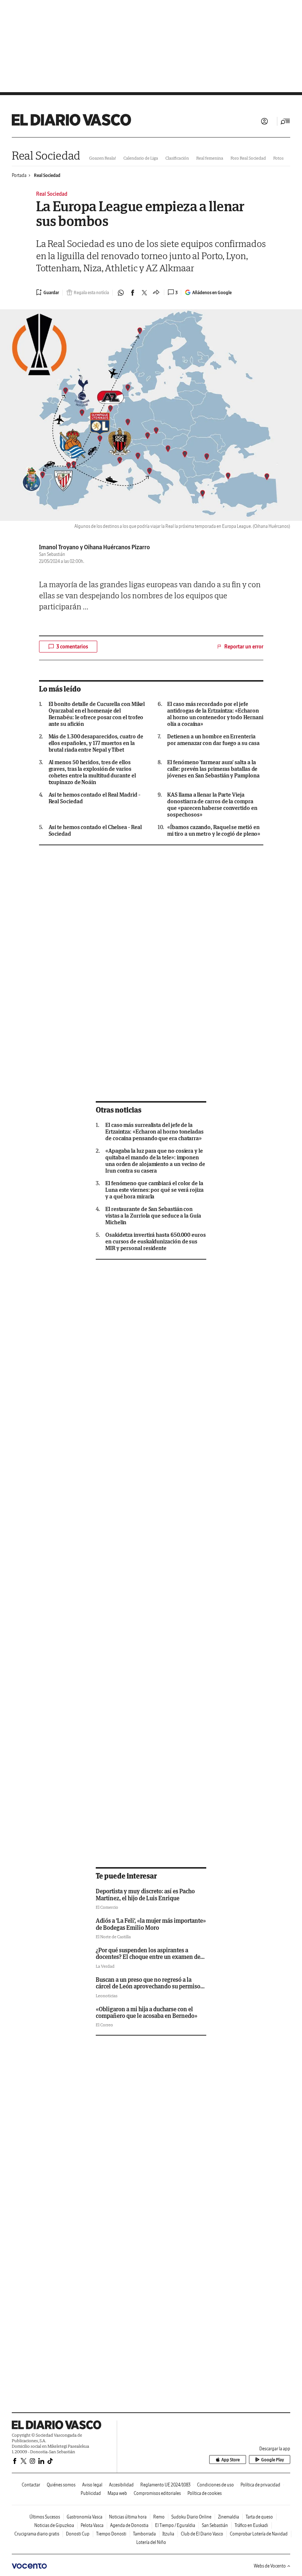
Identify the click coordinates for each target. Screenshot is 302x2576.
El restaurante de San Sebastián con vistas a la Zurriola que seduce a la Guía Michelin (153, 1216)
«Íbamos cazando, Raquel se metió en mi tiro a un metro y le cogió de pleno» (214, 831)
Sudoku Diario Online (191, 2517)
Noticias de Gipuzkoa (54, 2525)
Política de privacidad (260, 2485)
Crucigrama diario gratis (37, 2534)
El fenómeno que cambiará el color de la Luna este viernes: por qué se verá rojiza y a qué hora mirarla (154, 1190)
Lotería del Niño (151, 2542)
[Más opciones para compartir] (156, 293)
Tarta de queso (259, 2517)
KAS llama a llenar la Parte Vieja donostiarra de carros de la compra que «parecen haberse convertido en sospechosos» (212, 805)
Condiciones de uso (215, 2485)
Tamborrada (144, 2534)
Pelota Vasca (92, 2525)
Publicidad (91, 2493)
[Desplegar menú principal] (285, 121)
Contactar (31, 2485)
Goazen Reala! (103, 158)
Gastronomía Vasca (85, 2517)
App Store (231, 2460)
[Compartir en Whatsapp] (121, 293)
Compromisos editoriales (157, 2493)
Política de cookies (205, 2493)
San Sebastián (215, 2525)
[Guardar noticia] (48, 292)
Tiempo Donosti (111, 2534)
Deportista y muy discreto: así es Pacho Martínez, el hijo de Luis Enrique (145, 1894)
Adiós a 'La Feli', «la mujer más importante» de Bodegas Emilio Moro (151, 1924)
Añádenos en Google (212, 293)
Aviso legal (92, 2485)
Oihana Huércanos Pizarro (117, 547)
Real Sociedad (46, 155)
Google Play (273, 2460)
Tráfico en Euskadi (251, 2525)
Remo (159, 2517)
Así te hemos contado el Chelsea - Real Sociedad (95, 831)
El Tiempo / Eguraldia (175, 2525)
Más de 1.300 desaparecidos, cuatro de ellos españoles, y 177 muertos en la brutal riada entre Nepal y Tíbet (96, 743)
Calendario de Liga (141, 158)
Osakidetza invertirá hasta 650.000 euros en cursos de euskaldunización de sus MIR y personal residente (156, 1242)
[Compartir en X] (144, 293)
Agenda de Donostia (129, 2525)
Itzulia (168, 2534)
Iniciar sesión (264, 121)
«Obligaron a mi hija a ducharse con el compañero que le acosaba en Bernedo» (147, 2012)
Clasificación (177, 158)
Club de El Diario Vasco (202, 2534)
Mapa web (117, 2493)
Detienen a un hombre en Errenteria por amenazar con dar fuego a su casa (213, 740)
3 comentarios (72, 647)
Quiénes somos (61, 2485)
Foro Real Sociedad (248, 158)
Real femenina (210, 158)
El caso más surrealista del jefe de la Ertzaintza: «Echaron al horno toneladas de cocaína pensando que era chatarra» (154, 1132)
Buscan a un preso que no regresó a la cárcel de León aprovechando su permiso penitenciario (148, 1986)
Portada (19, 175)
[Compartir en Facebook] (133, 293)
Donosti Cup (78, 2534)
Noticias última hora (128, 2517)
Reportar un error (244, 647)
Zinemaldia (229, 2517)
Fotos (278, 158)
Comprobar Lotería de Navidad (259, 2534)
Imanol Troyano (59, 547)
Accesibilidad (121, 2485)
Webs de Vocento (270, 2566)
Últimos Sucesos (45, 2517)
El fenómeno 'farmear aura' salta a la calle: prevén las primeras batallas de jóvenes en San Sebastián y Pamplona (213, 769)
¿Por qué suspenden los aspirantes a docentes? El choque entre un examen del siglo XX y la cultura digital (149, 1957)
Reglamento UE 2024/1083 (165, 2485)
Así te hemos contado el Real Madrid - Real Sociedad (94, 798)
